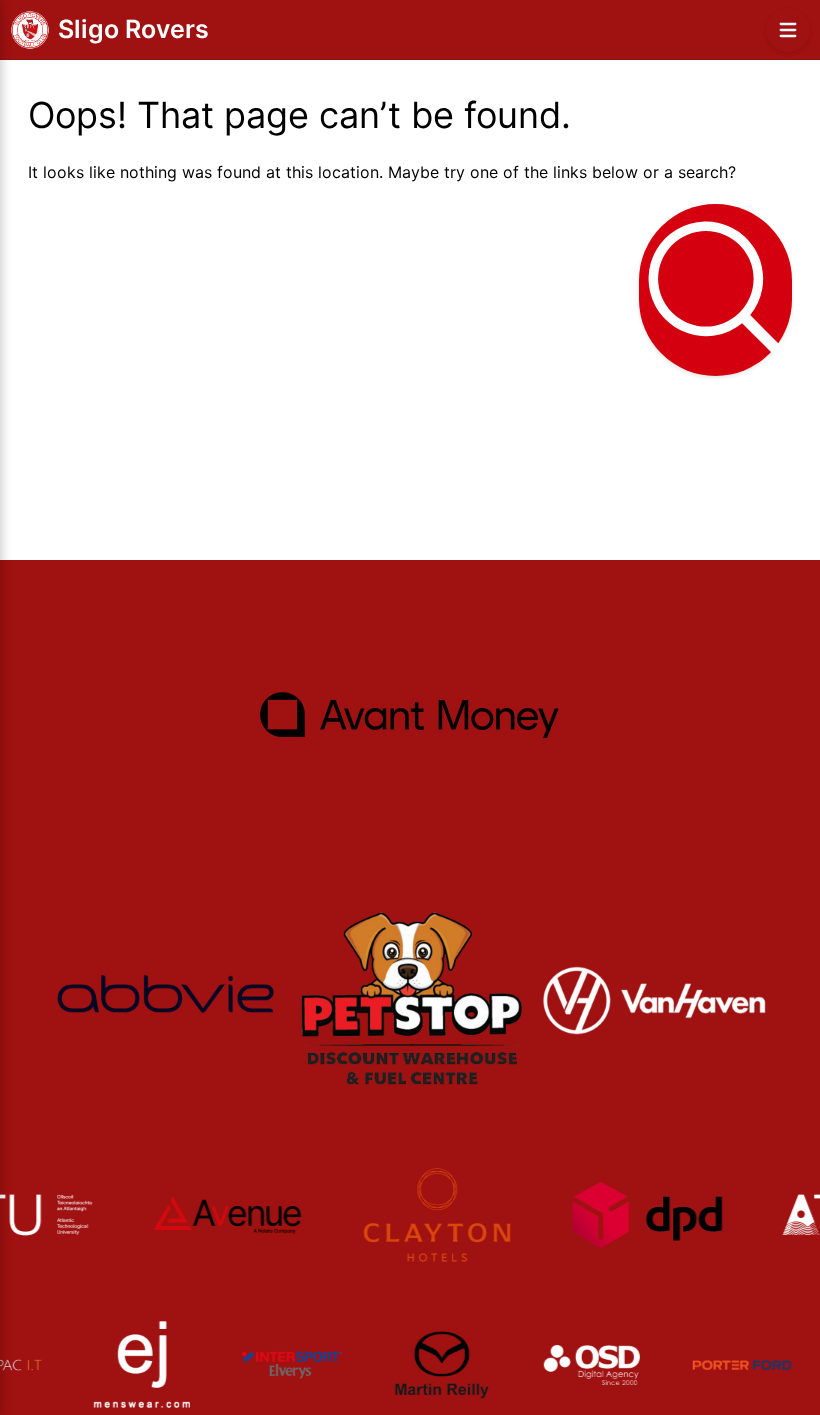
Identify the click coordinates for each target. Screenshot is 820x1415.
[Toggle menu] (788, 30)
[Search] (715, 290)
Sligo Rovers (133, 29)
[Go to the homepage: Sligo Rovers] (30, 30)
